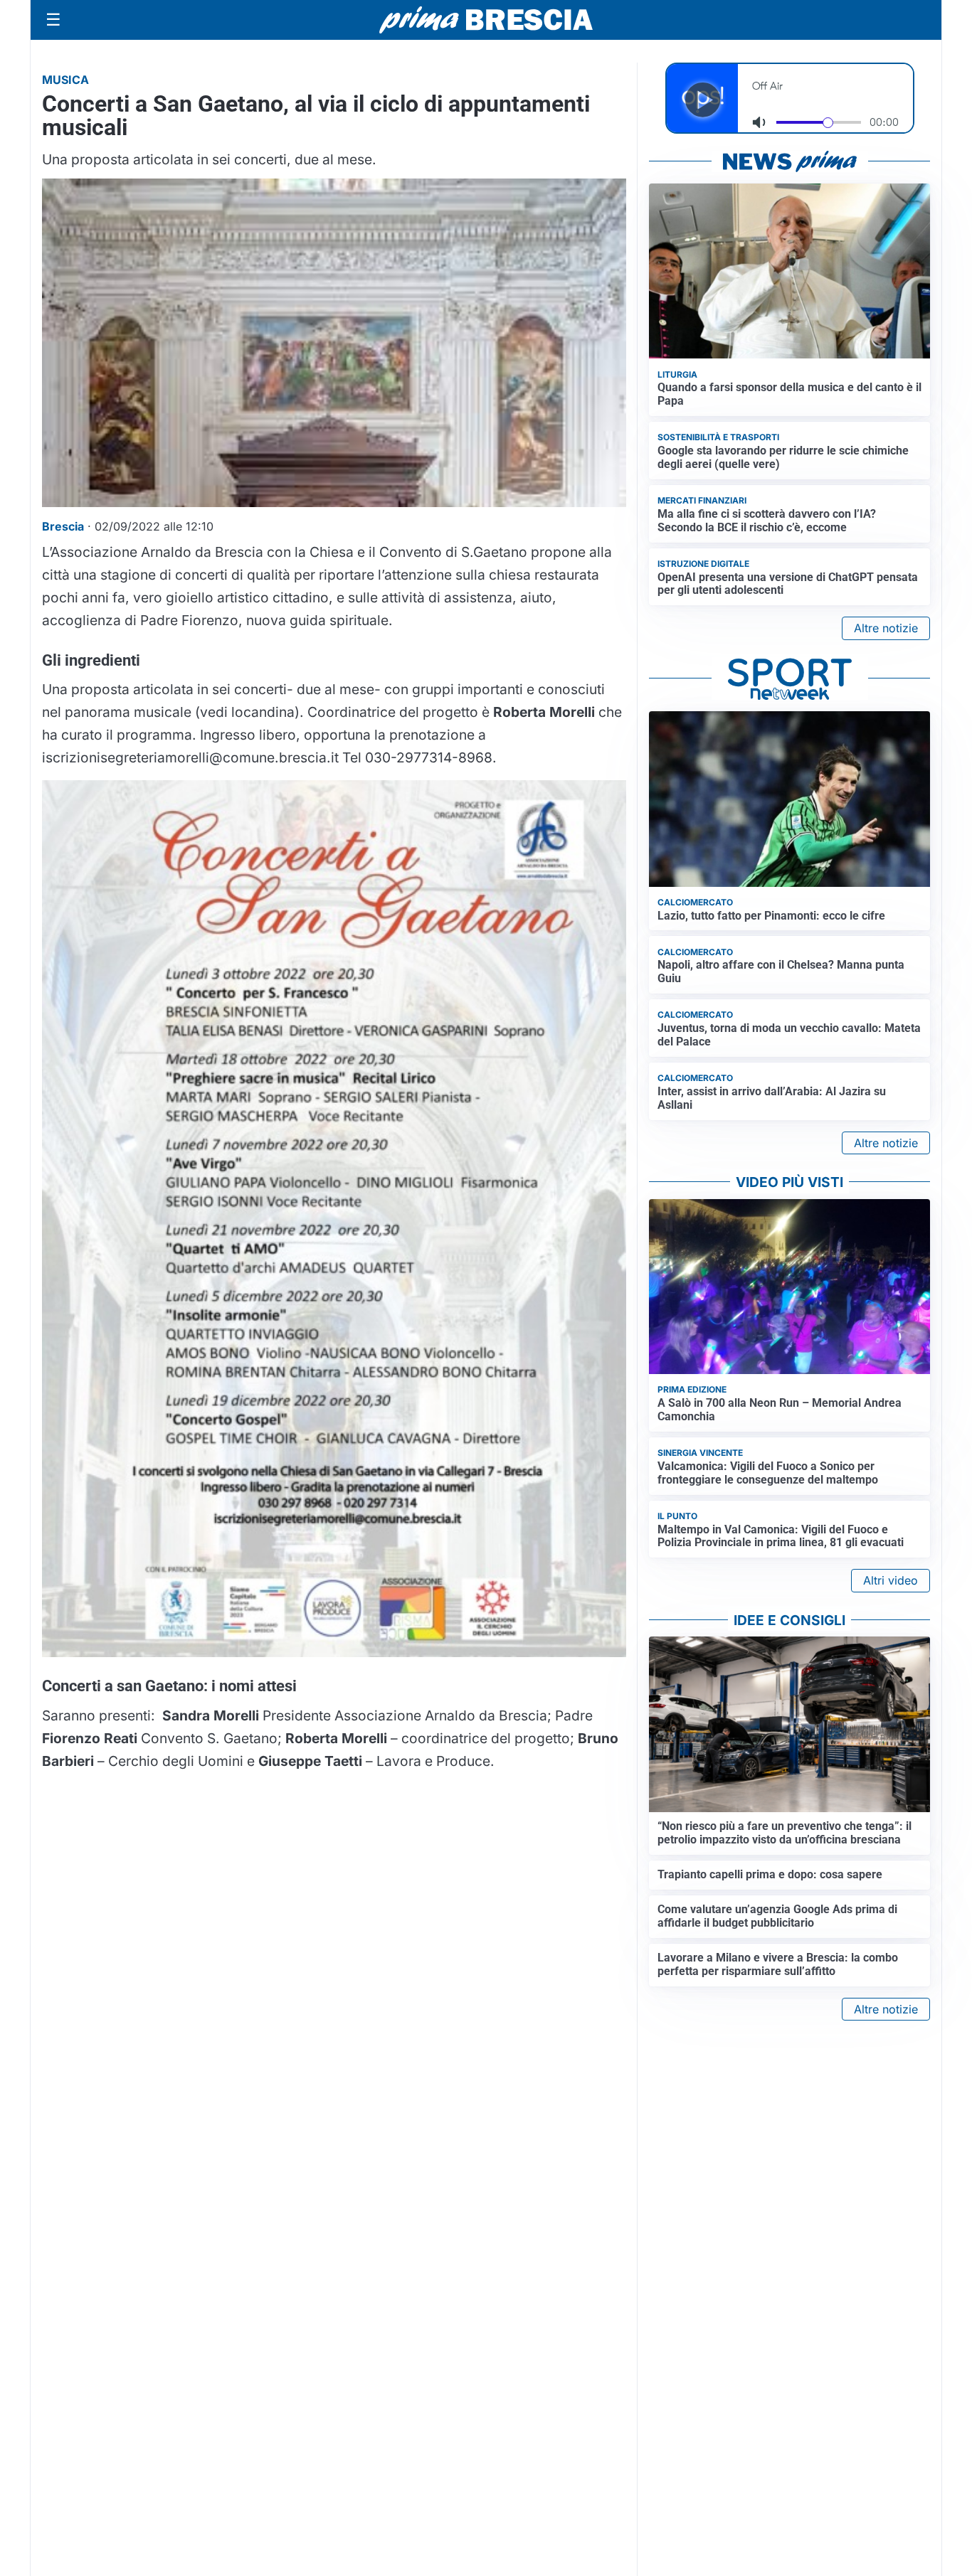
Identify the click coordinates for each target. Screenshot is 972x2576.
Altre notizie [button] (886, 628)
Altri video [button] (891, 1580)
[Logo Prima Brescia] (486, 20)
